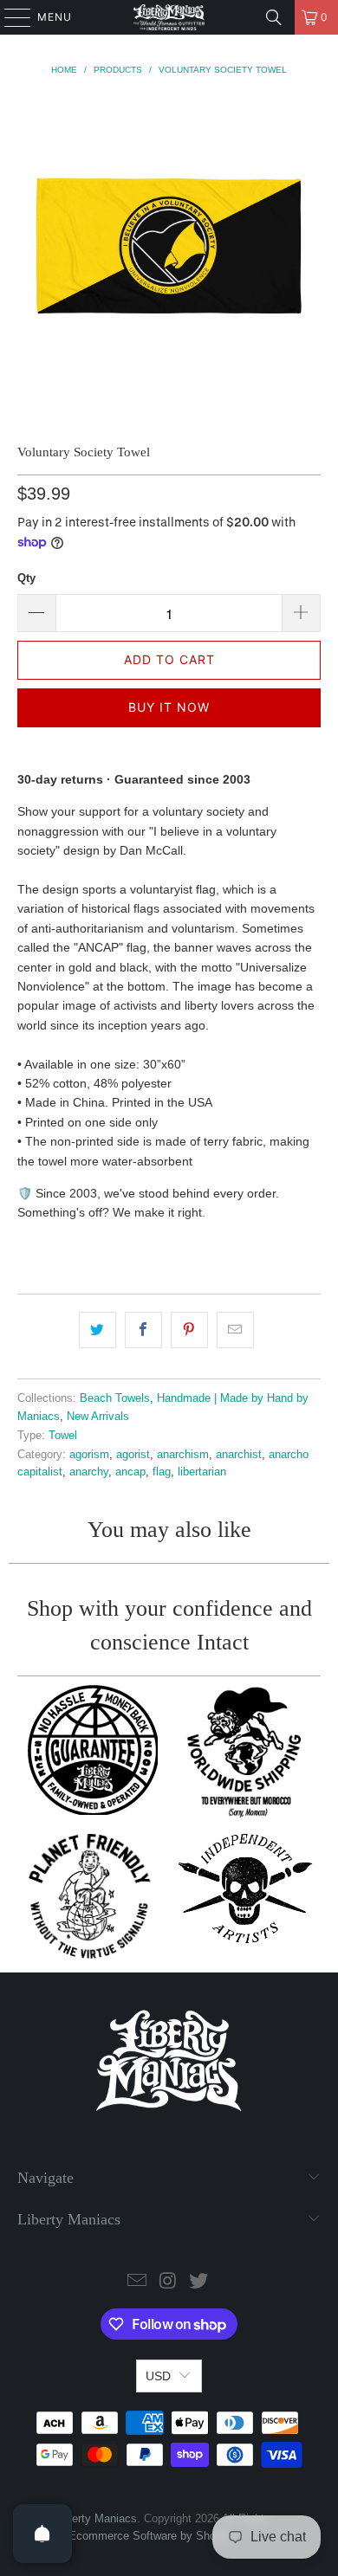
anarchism (183, 1455)
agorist (133, 1455)
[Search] (274, 17)
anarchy (89, 1472)
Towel (63, 1436)
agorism (89, 1455)
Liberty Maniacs (97, 2518)
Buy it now (169, 707)
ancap (130, 1472)
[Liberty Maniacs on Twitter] (199, 2282)
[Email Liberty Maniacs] (137, 2282)
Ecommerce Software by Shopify (151, 2536)
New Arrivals (98, 1417)
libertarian (202, 1472)
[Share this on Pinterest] (189, 1330)
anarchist (239, 1455)
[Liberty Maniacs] (169, 17)
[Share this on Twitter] (97, 1330)
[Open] (42, 2534)
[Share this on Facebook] (143, 1330)
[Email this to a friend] (235, 1330)
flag (162, 1472)
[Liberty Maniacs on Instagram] (168, 2282)
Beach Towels (115, 1398)
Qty (26, 578)
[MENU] (9, 17)
